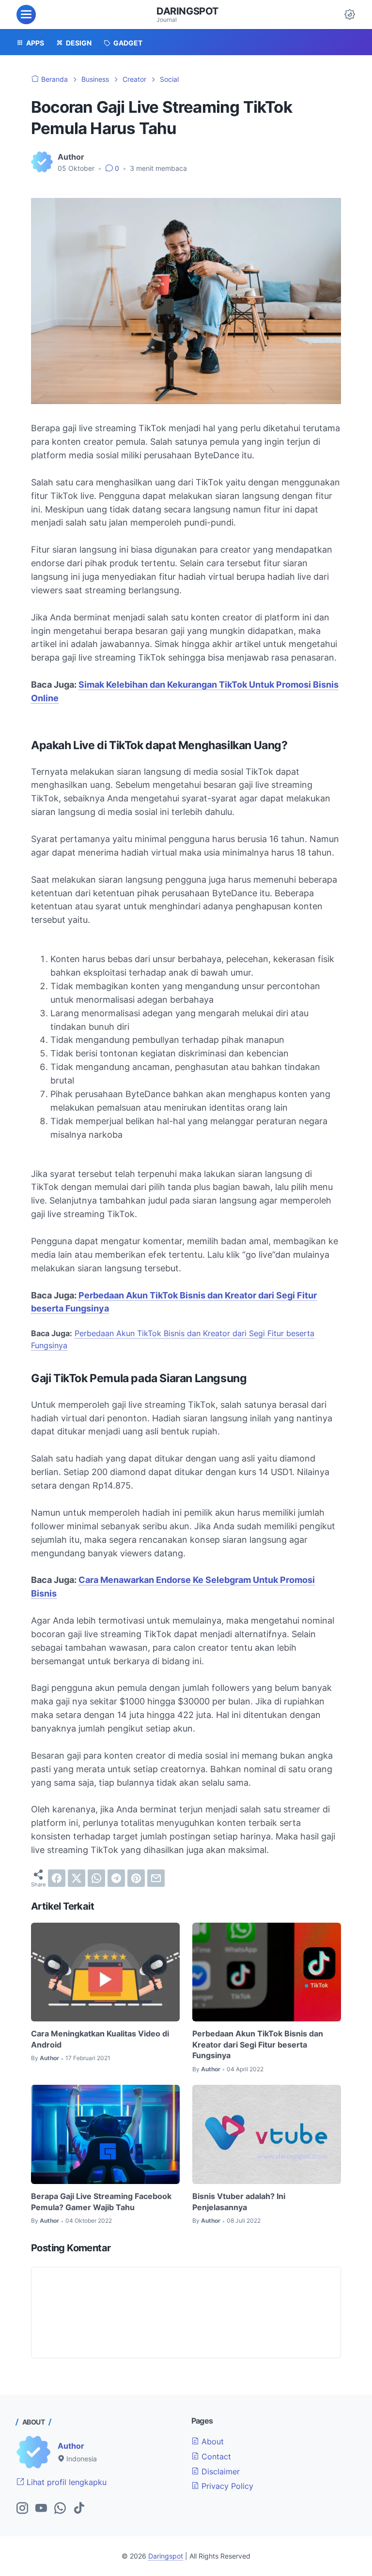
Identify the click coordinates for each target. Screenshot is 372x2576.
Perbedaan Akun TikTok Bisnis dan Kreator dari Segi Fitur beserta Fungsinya (258, 2044)
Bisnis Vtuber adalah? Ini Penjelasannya (239, 2201)
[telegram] (116, 1878)
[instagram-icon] (22, 2509)
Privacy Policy (226, 2486)
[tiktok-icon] (79, 2509)
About (211, 2441)
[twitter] (77, 1878)
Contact (215, 2456)
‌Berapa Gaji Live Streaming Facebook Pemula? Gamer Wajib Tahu (101, 2201)
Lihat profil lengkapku (65, 2482)
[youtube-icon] (41, 2509)
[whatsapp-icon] (60, 2509)
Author (71, 2446)
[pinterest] (136, 1878)
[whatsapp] (96, 1878)
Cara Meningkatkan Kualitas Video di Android (100, 2039)
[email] (156, 1878)
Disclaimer (219, 2471)
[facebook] (57, 1878)
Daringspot (187, 11)
